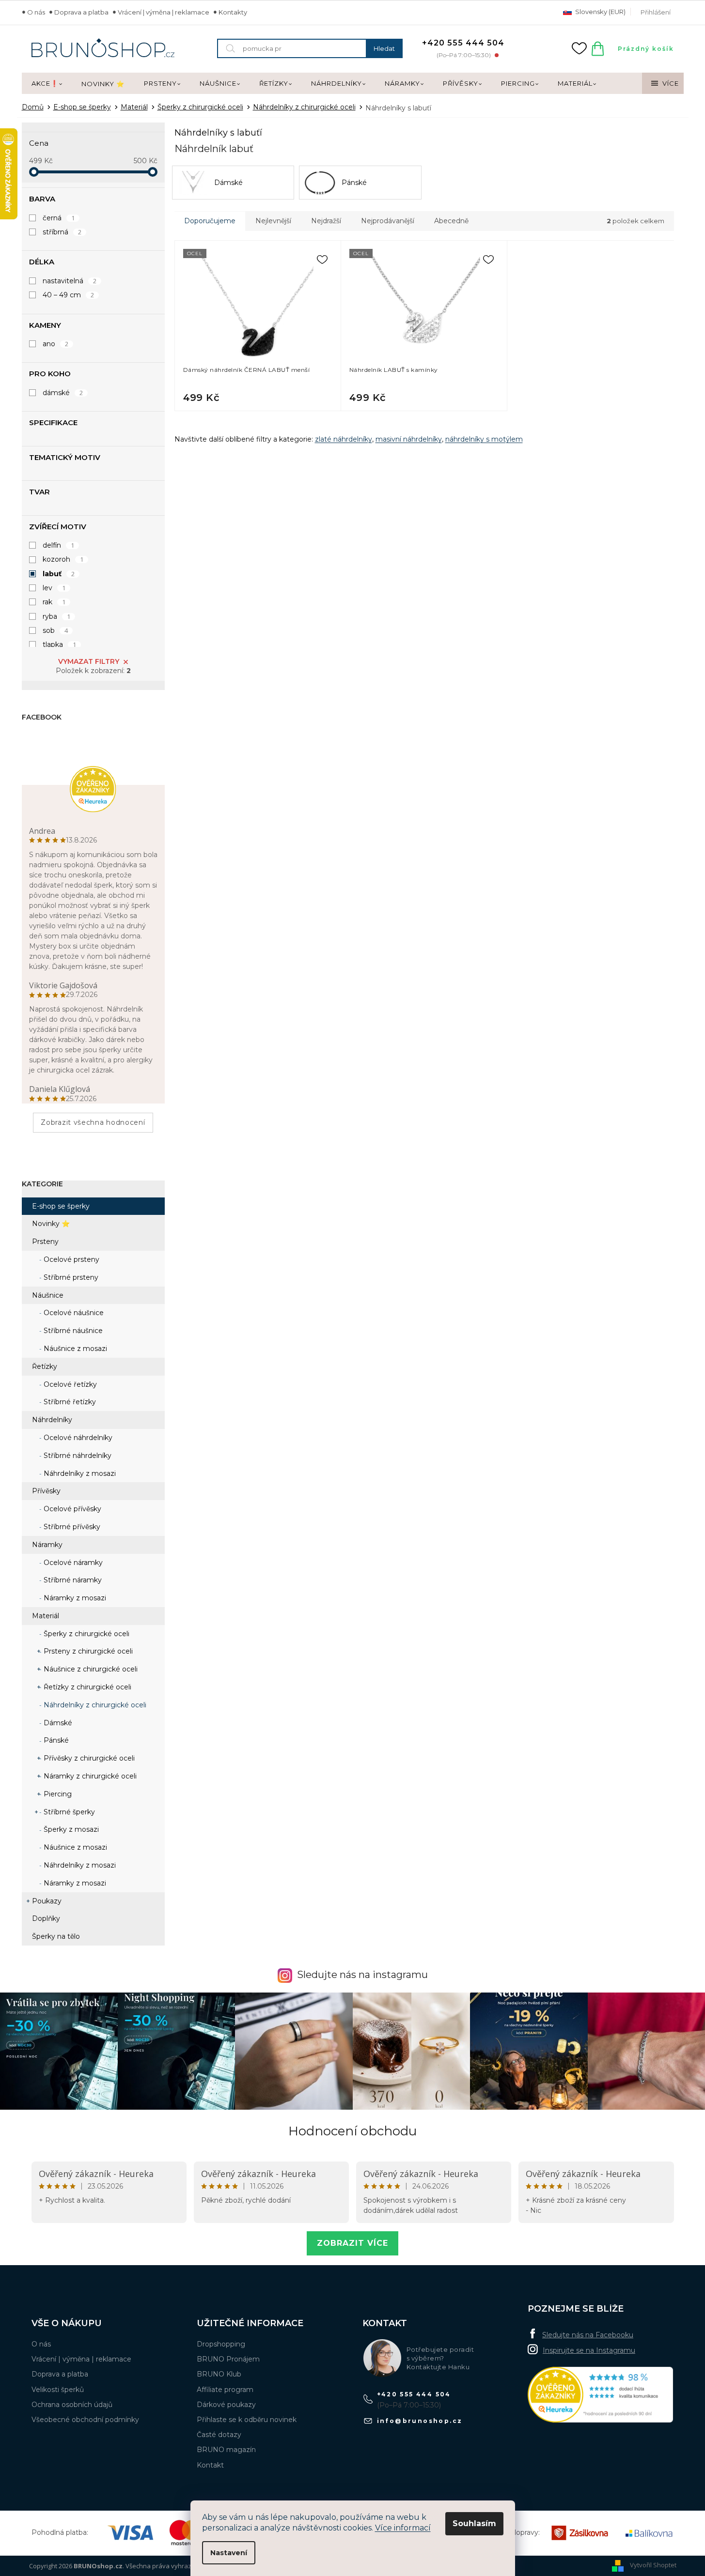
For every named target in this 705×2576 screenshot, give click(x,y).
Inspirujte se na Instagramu (589, 2350)
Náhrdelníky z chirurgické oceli (94, 1705)
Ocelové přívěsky (71, 1509)
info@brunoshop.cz (420, 2421)
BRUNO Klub (219, 2374)
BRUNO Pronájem (228, 2359)
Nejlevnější (273, 221)
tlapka (60, 644)
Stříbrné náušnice (72, 1331)
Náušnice (48, 1295)
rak (54, 602)
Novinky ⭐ (51, 1224)
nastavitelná (70, 281)
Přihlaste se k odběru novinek (247, 2420)
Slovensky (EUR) (600, 12)
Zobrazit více (352, 2243)
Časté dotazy (219, 2435)
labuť (59, 574)
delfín (59, 545)
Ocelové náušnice (73, 1313)
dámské (63, 393)
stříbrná (62, 232)
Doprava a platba (81, 12)
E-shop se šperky (61, 1206)
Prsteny (45, 1242)
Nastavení (229, 2553)
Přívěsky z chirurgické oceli (88, 1758)
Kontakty (233, 12)
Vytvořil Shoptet (653, 2565)
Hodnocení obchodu (352, 2131)
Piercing (57, 1794)
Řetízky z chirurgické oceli (86, 1687)
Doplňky (46, 1918)
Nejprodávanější (388, 221)
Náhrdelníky (52, 1420)
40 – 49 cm (69, 295)
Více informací (403, 2528)
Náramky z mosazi (74, 1598)
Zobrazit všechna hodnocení (93, 1122)
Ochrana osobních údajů (72, 2405)
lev (54, 588)
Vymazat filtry (89, 661)
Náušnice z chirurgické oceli (90, 1669)
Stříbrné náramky (72, 1580)
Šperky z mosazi (70, 1829)
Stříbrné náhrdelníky (77, 1456)
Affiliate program (225, 2390)
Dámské (57, 1723)
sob (55, 630)
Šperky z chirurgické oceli (86, 1634)
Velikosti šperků (58, 2390)
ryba (57, 616)
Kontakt (210, 2465)
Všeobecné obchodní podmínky (85, 2420)
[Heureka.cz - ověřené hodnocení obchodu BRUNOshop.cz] (600, 2395)
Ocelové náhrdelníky (77, 1438)
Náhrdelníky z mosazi (79, 1473)
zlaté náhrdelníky (344, 439)
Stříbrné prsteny (70, 1277)
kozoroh (63, 559)
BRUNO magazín (226, 2450)
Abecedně (451, 221)
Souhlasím (474, 2523)
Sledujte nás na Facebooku (588, 2335)
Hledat (384, 48)
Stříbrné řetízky (69, 1402)
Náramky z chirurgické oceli (89, 1776)
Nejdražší (326, 221)
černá (59, 218)
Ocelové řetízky (69, 1384)
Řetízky (45, 1366)
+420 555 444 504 (414, 2394)
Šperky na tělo (56, 1936)
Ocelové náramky (72, 1563)
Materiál (46, 1616)
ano (56, 344)
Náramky (47, 1545)
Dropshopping (221, 2344)
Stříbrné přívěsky (71, 1527)
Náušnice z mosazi (74, 1349)
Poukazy (47, 1901)
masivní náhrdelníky (409, 439)
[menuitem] (47, 84)
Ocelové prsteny (70, 1259)
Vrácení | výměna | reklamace (164, 12)
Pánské (55, 1740)
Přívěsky (46, 1491)
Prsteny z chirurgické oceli (87, 1651)
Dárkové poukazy (226, 2405)
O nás (36, 12)
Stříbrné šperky (68, 1812)
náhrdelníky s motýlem (484, 439)
